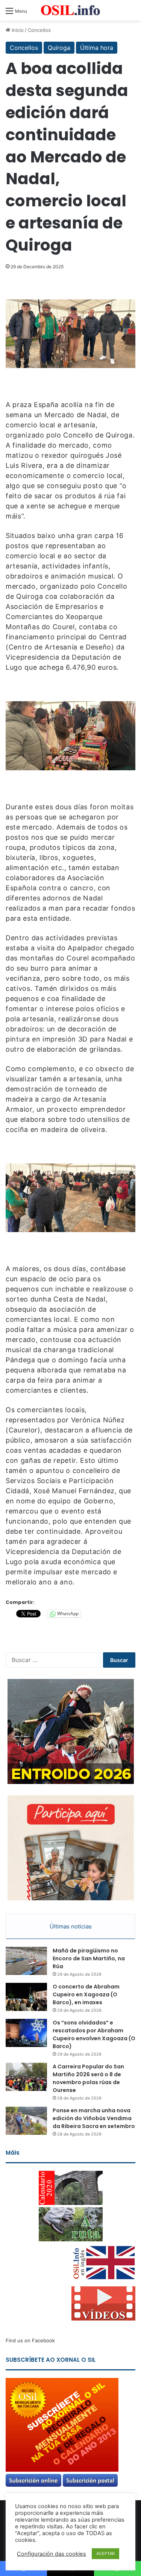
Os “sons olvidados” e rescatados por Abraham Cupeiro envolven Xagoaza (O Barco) (94, 2034)
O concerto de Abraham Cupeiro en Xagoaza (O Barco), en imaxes (86, 1994)
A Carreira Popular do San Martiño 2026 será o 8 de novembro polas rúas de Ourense (88, 2078)
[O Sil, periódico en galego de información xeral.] (71, 10)
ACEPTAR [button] (105, 2553)
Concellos (39, 30)
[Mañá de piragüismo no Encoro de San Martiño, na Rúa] (26, 1961)
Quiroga (59, 48)
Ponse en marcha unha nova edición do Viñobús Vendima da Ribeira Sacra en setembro (94, 2118)
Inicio (17, 30)
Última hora (97, 48)
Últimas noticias (71, 1926)
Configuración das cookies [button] (52, 2554)
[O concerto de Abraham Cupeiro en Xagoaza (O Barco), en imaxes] (26, 1997)
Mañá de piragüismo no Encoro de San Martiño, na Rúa (89, 1958)
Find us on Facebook (30, 2340)
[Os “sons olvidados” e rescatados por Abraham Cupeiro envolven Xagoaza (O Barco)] (26, 2033)
